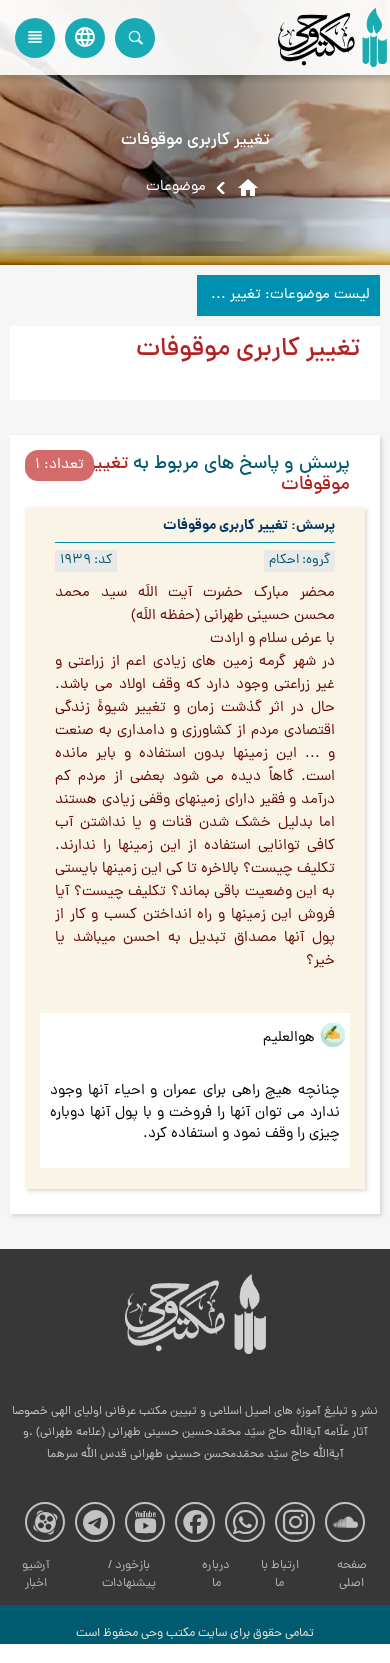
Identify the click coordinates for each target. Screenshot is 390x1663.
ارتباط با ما (280, 1574)
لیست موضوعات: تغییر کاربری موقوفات (283, 295)
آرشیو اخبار (36, 1574)
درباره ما (216, 1574)
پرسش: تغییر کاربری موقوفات (249, 526)
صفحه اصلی (352, 1574)
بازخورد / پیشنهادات (129, 1574)
